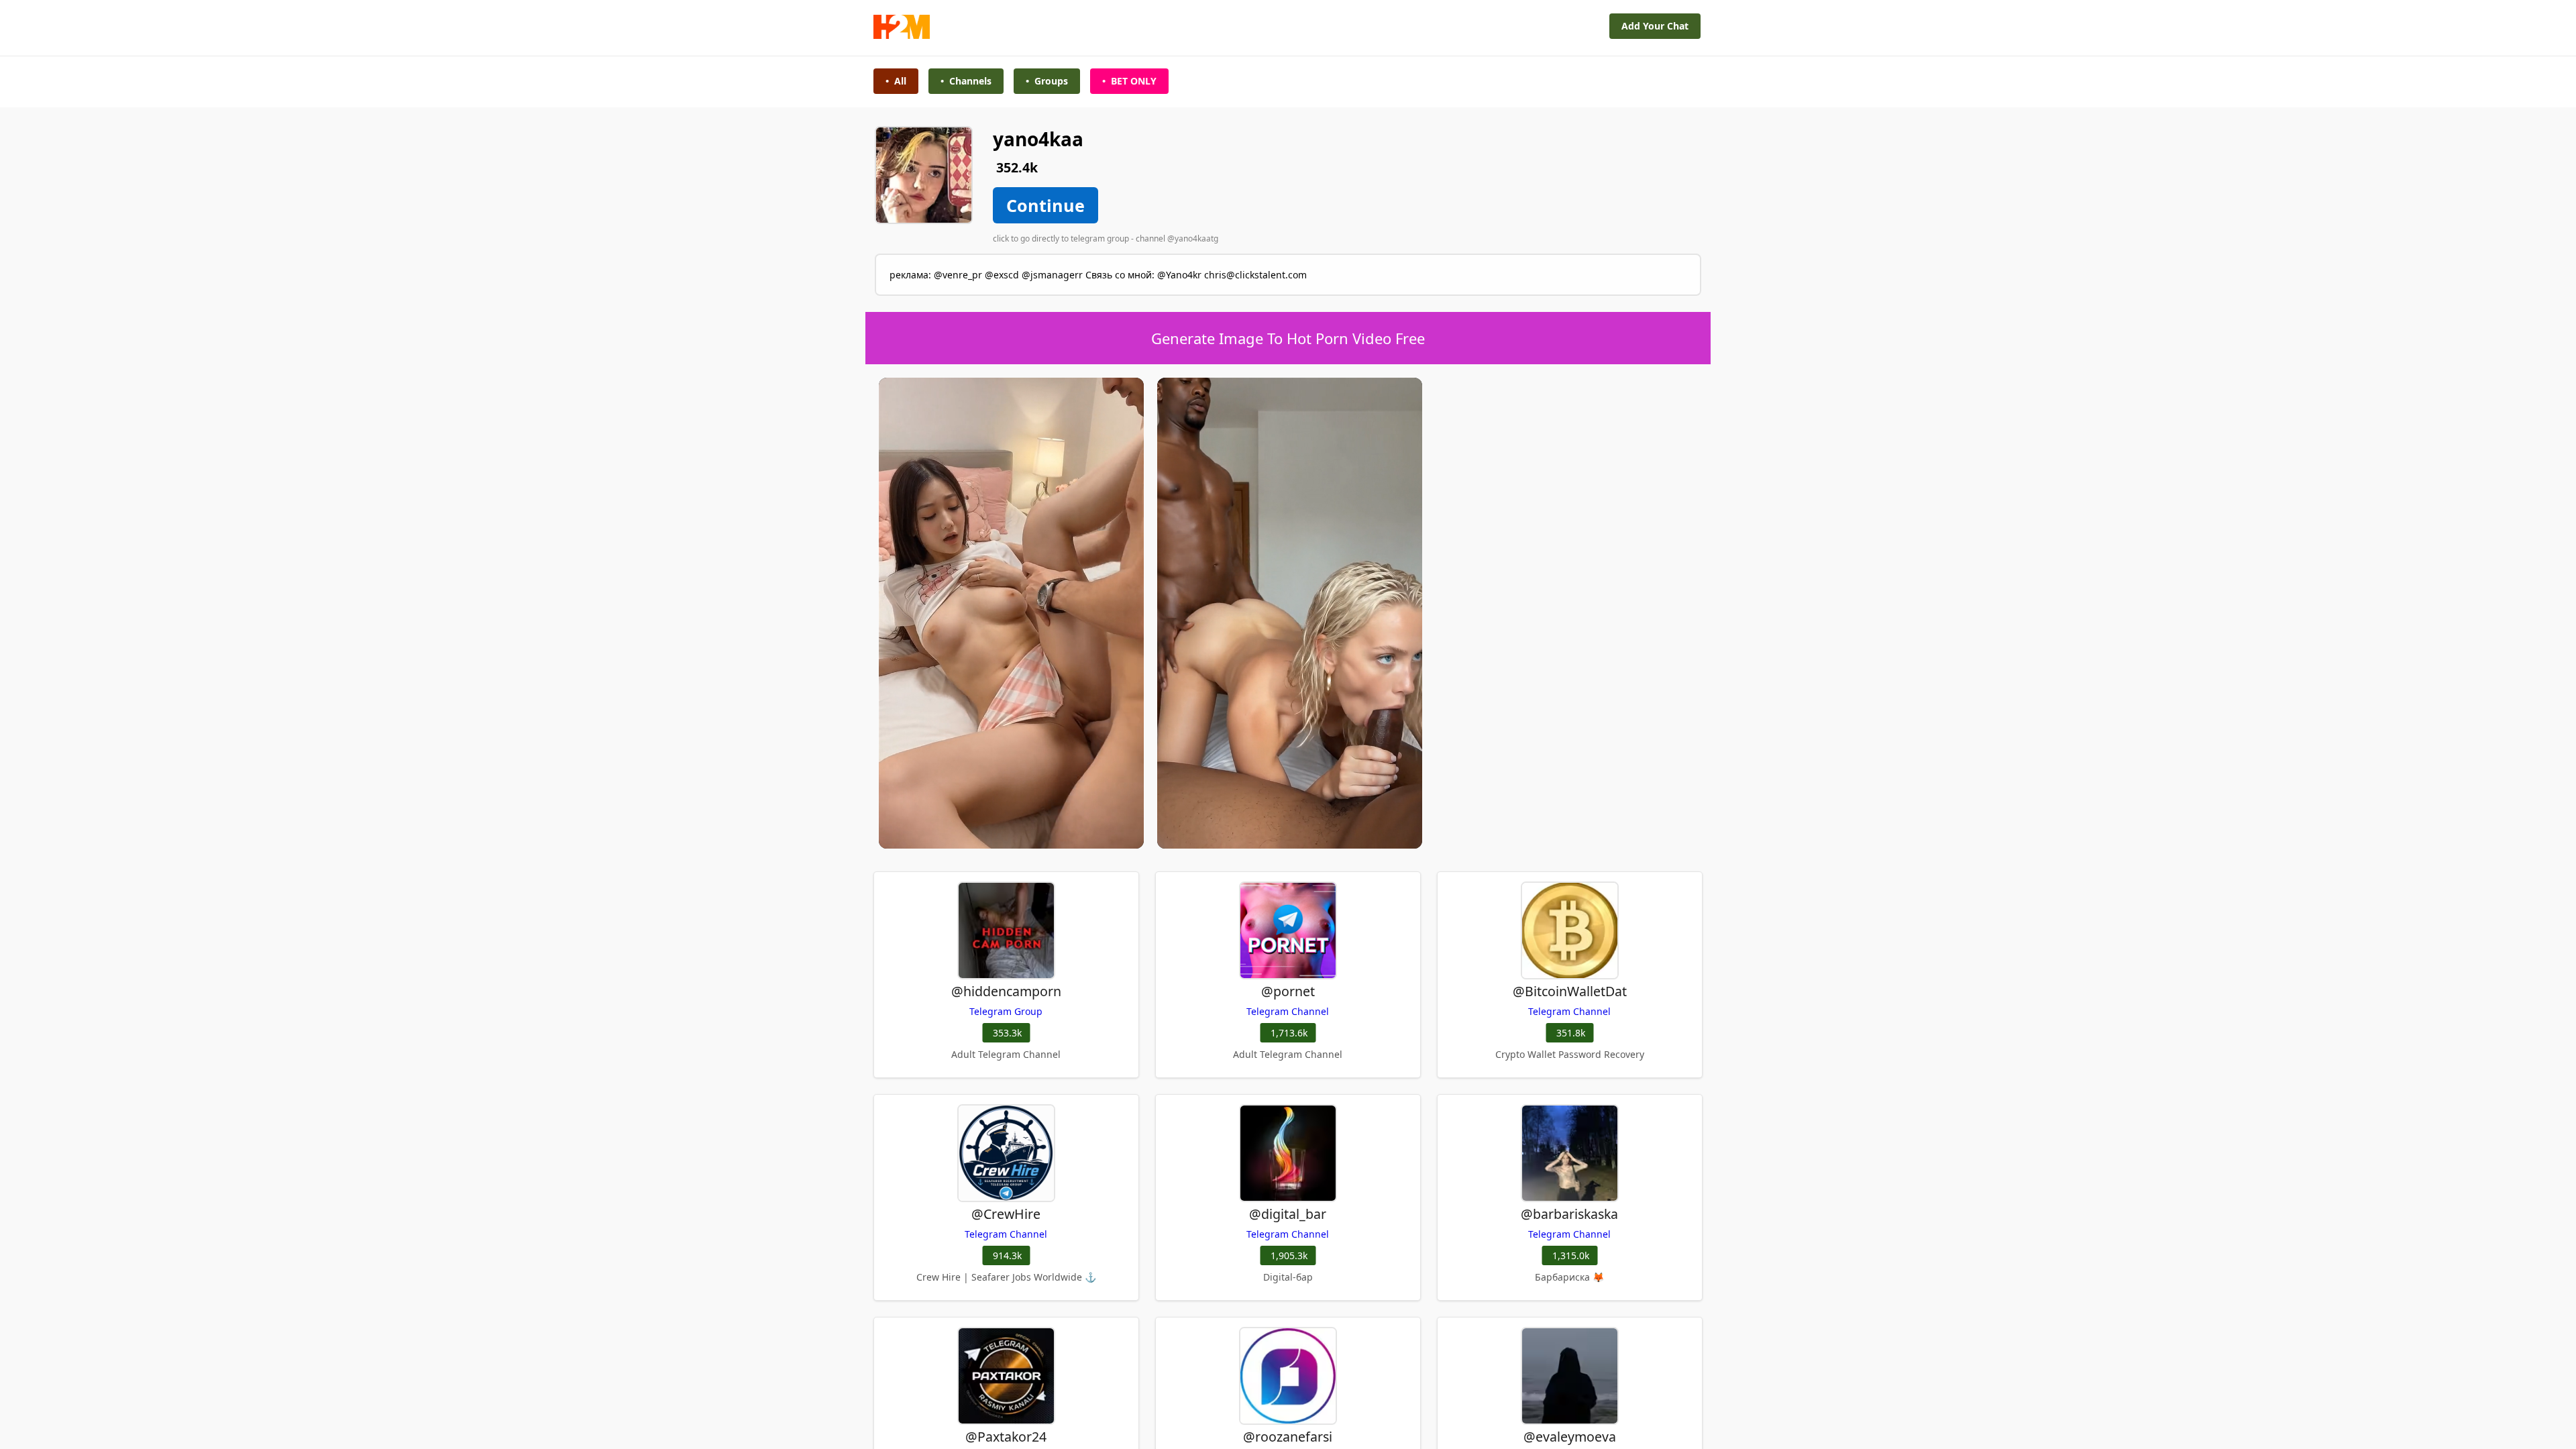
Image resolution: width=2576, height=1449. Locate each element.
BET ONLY (1129, 81)
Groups (1047, 81)
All (896, 81)
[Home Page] (902, 35)
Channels (966, 81)
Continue (1045, 205)
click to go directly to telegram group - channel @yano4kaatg (1106, 238)
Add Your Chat (1655, 26)
